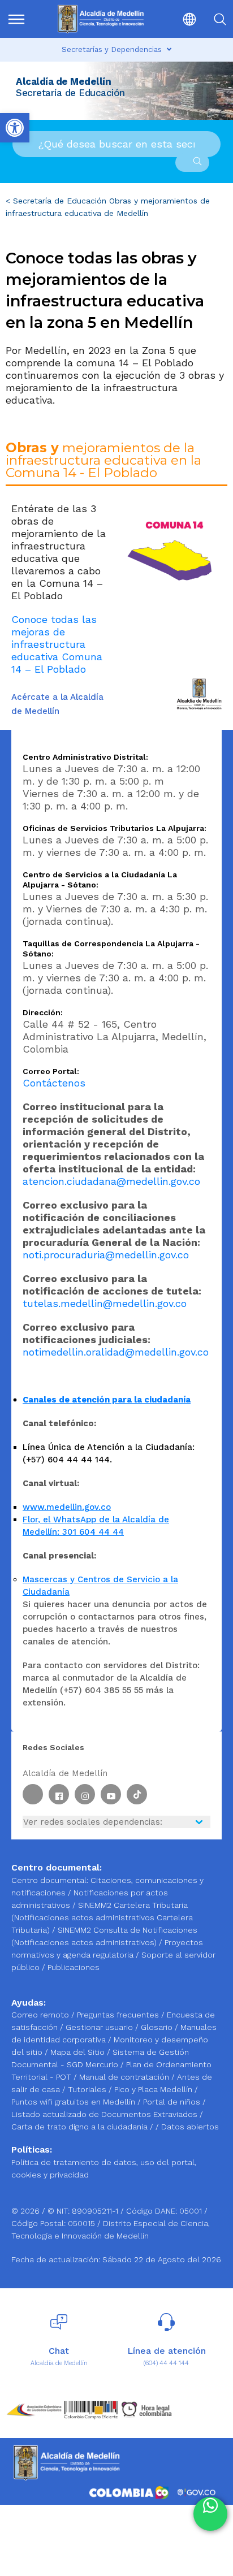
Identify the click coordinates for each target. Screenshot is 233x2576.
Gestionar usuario (100, 2027)
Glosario (158, 2027)
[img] (16, 19)
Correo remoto (41, 2015)
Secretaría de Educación (60, 201)
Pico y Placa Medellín (154, 2089)
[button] (182, 19)
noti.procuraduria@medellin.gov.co (106, 1255)
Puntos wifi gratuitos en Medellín (74, 2102)
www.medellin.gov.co (67, 1507)
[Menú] (21, 19)
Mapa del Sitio (79, 2052)
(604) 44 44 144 (166, 2363)
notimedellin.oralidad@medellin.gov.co (116, 1352)
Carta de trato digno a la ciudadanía (79, 2127)
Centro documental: (50, 1880)
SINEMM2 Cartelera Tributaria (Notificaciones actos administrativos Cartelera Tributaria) (102, 1917)
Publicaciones (74, 1967)
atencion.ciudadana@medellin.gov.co (111, 1181)
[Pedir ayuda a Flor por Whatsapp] (210, 2514)
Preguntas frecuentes (119, 2015)
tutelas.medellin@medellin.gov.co (105, 1303)
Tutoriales (88, 2089)
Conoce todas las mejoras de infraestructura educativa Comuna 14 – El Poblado (57, 644)
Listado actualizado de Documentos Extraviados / (107, 2114)
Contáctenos (54, 1083)
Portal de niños (173, 2102)
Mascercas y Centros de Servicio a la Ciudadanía (100, 1586)
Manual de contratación (125, 2077)
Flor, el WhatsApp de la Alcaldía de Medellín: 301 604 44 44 (96, 1526)
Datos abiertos (190, 2127)
